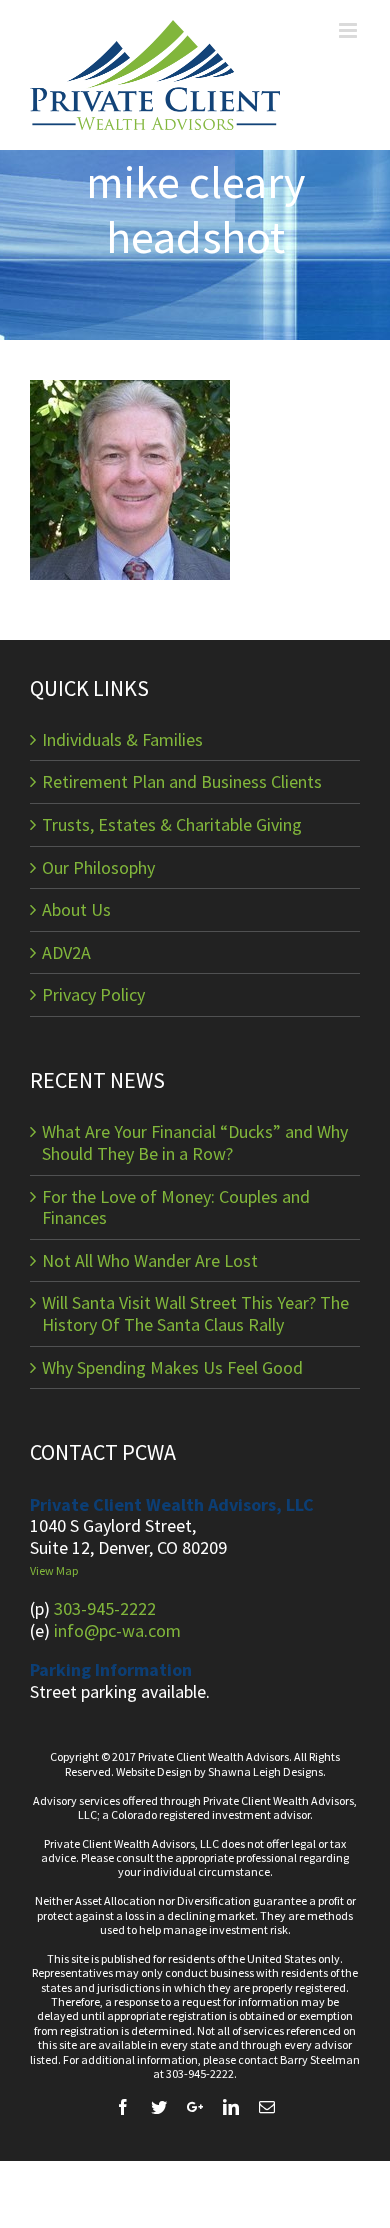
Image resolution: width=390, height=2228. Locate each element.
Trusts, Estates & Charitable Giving (172, 825)
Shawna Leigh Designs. (267, 1771)
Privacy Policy (93, 995)
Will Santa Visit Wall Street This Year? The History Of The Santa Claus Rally (195, 1313)
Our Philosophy (98, 868)
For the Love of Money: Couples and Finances (176, 1207)
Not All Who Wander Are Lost (150, 1261)
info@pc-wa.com (117, 1630)
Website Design (154, 1771)
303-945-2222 (105, 1608)
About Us (76, 910)
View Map (54, 1570)
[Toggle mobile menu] (349, 30)
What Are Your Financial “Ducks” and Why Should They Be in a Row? (195, 1142)
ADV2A (66, 953)
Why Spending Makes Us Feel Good (172, 1368)
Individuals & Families (122, 740)
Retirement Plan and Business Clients (182, 782)
